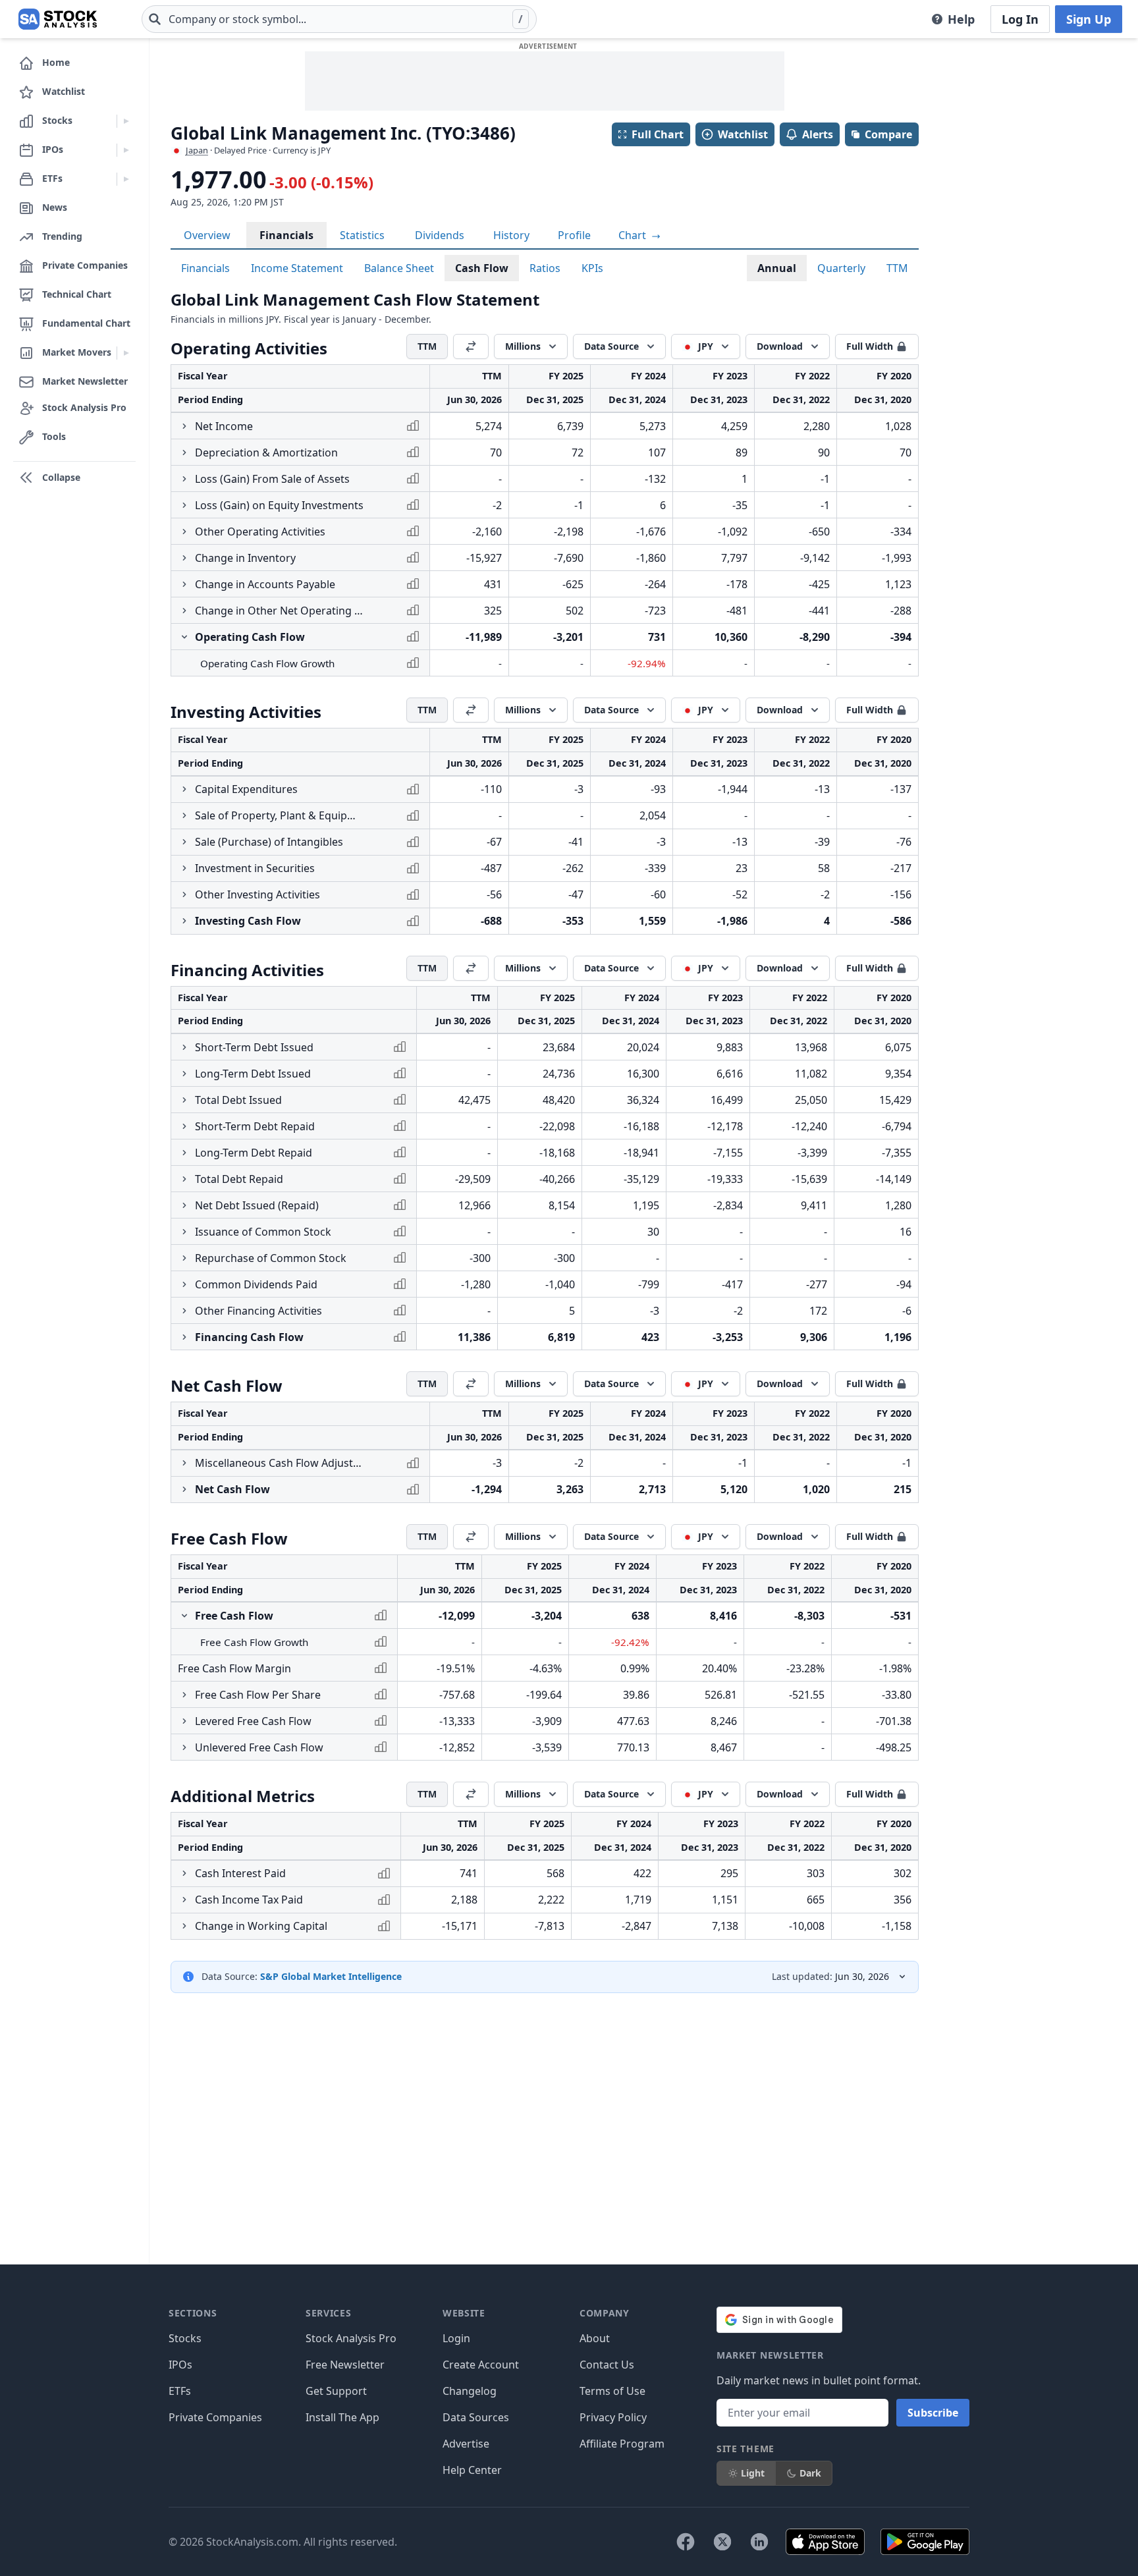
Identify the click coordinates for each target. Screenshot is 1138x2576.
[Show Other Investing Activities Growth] (184, 894)
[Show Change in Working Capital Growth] (184, 1926)
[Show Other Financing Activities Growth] (184, 1311)
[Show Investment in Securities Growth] (184, 868)
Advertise (466, 2444)
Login (456, 2338)
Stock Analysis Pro (351, 2338)
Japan (197, 150)
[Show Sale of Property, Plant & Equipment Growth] (184, 815)
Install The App (342, 2417)
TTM (897, 268)
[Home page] (58, 19)
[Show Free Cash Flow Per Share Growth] (184, 1695)
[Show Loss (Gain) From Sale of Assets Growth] (184, 479)
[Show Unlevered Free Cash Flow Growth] (184, 1747)
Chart (634, 235)
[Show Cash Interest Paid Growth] (184, 1873)
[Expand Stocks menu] (126, 121)
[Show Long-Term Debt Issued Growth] (184, 1074)
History (511, 235)
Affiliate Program (622, 2444)
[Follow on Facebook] (686, 2542)
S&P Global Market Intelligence (331, 1976)
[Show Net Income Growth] (184, 426)
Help (961, 19)
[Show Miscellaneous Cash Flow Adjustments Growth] (184, 1463)
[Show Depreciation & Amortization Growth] (184, 452)
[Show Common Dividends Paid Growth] (184, 1284)
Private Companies (215, 2417)
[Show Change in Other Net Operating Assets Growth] (184, 611)
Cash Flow (482, 268)
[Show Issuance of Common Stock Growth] (184, 1232)
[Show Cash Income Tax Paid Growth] (184, 1900)
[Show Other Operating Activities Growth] (184, 532)
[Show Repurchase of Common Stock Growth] (184, 1258)
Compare (888, 134)
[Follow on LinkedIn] (759, 2542)
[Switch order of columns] (471, 346)
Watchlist (743, 134)
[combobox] (339, 19)
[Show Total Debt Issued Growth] (184, 1100)
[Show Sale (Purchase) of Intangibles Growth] (184, 842)
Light (753, 2473)
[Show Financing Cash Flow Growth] (184, 1337)
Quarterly (841, 268)
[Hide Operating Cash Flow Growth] (184, 637)
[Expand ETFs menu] (126, 179)
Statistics (362, 235)
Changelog (470, 2391)
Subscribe (933, 2413)
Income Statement (297, 268)
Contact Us (607, 2365)
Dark (810, 2473)
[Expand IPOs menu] (126, 150)
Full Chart (658, 134)
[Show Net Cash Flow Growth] (184, 1489)
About (595, 2338)
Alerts (818, 134)
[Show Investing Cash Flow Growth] (184, 921)
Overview (207, 235)
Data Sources (476, 2417)
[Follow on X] (722, 2542)
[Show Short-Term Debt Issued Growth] (184, 1047)
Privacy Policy (613, 2417)
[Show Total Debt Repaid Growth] (184, 1179)
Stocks (185, 2338)
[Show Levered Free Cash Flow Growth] (184, 1721)
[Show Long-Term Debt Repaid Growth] (184, 1153)
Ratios (545, 268)
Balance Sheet (399, 268)
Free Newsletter (345, 2365)
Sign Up (1089, 19)
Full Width (870, 346)
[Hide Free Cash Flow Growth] (184, 1616)
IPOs (180, 2365)
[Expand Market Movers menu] (126, 353)
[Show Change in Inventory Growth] (184, 558)
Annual (777, 268)
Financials (286, 235)
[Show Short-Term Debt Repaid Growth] (184, 1126)
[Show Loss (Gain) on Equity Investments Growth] (184, 505)
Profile (574, 235)
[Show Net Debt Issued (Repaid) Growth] (184, 1205)
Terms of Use (612, 2391)
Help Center (472, 2470)
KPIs (592, 268)
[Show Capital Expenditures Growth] (184, 789)
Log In (1020, 19)
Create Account (481, 2365)
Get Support (336, 2391)
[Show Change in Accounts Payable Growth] (184, 584)
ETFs (180, 2391)
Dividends (440, 235)
